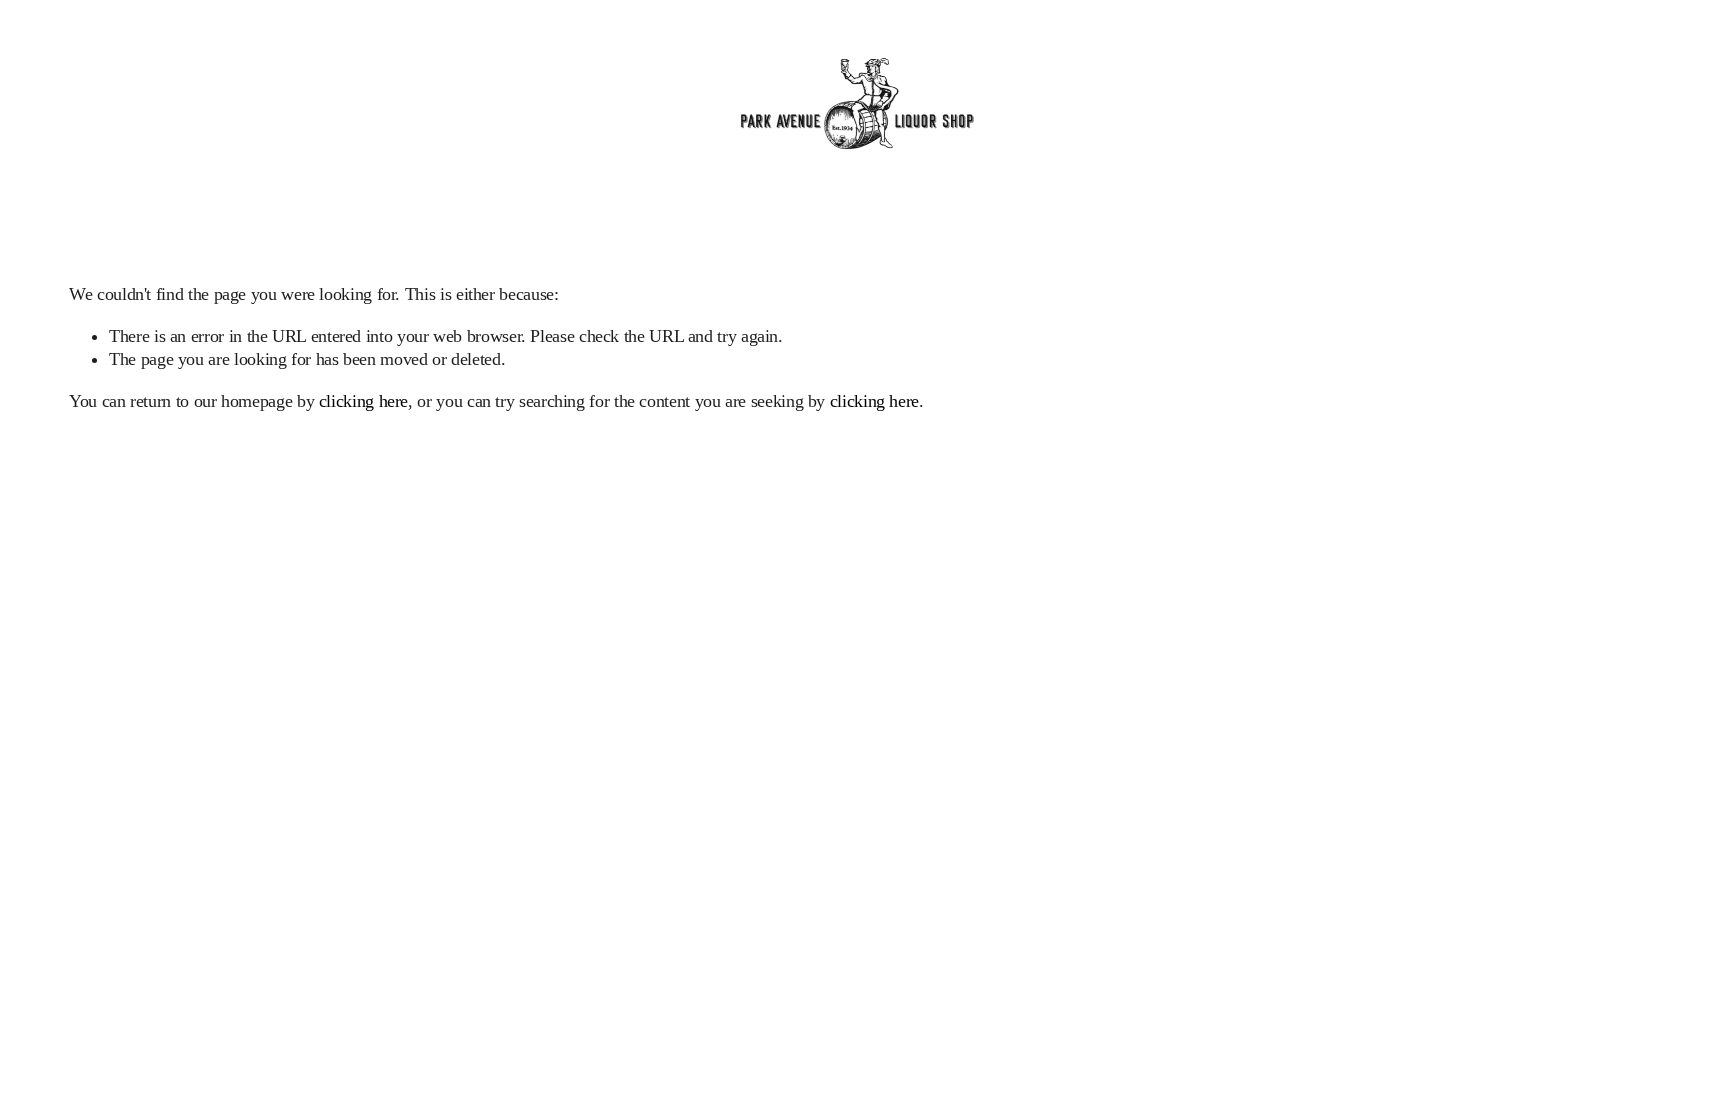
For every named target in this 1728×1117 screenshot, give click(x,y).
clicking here (363, 401)
